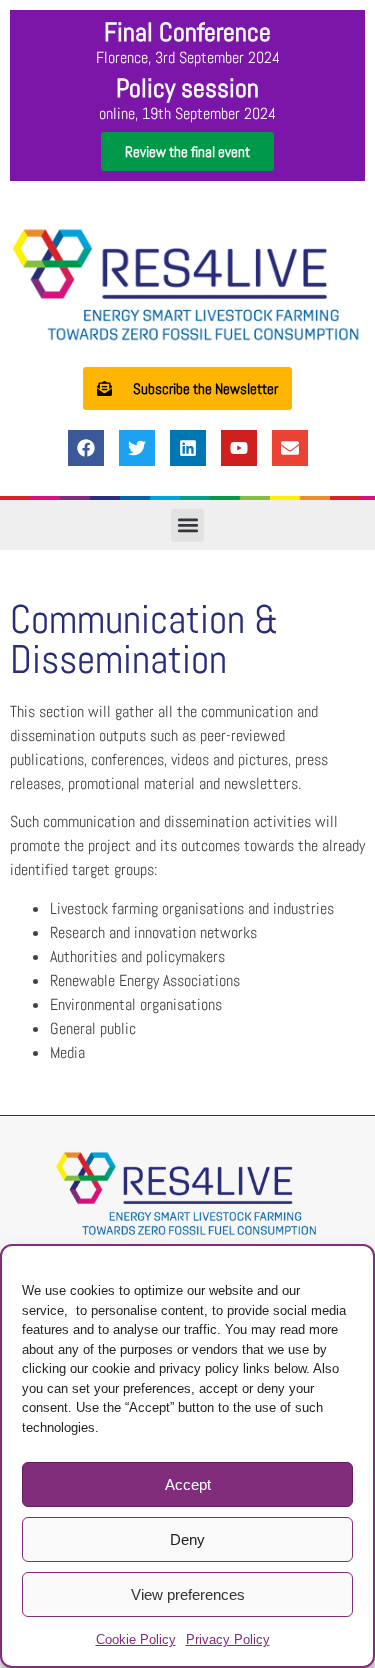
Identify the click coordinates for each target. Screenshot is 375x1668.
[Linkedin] (188, 448)
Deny (187, 1539)
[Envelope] (290, 448)
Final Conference (187, 32)
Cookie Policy (136, 1639)
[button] (187, 525)
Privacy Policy (228, 1639)
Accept (188, 1484)
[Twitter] (137, 448)
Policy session (187, 88)
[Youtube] (239, 448)
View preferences (188, 1594)
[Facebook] (86, 448)
